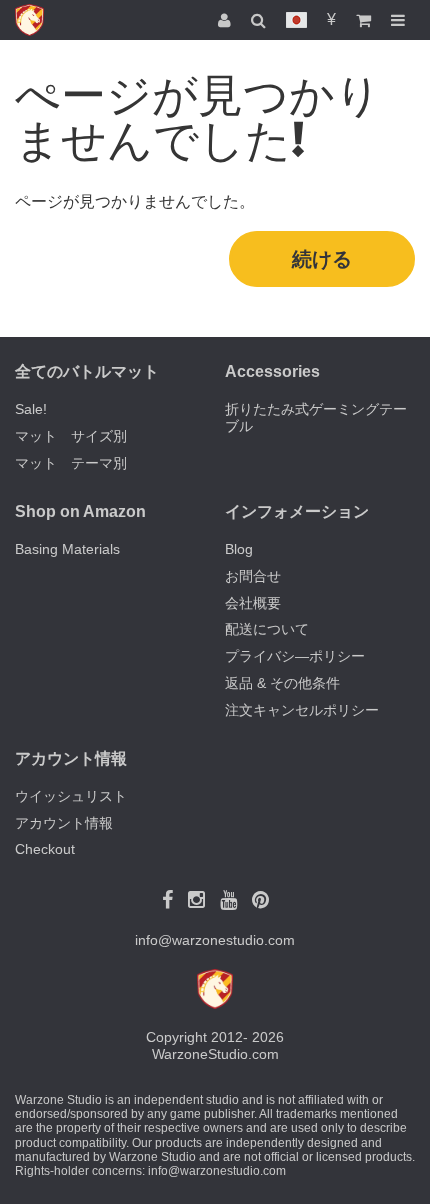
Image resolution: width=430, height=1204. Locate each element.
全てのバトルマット (87, 371)
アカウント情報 (64, 823)
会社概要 (253, 603)
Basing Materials (67, 549)
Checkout (45, 849)
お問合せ (253, 576)
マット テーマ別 (71, 463)
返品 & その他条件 (282, 683)
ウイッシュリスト (71, 796)
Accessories (272, 371)
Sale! (31, 409)
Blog (239, 549)
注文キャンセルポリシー (302, 710)
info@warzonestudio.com (215, 940)
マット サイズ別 (71, 436)
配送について (267, 629)
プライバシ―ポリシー (295, 656)
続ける (322, 259)
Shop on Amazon (80, 511)
